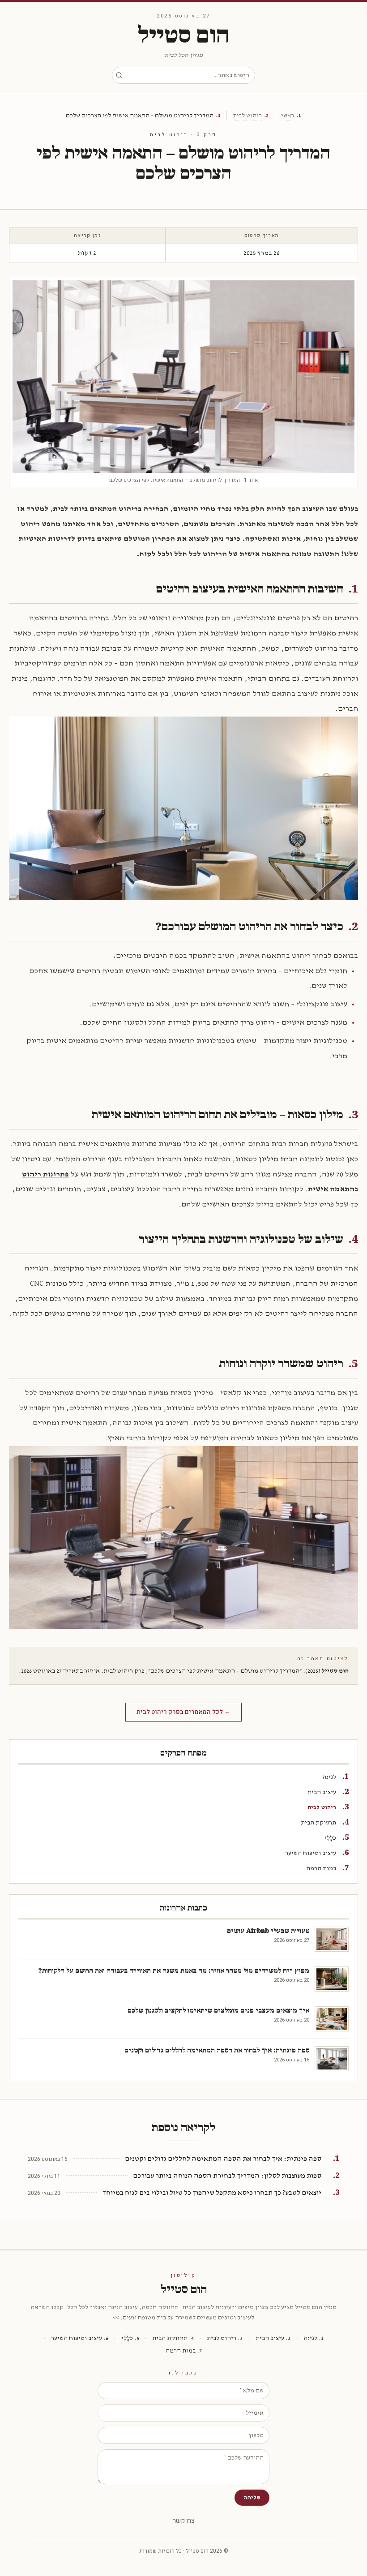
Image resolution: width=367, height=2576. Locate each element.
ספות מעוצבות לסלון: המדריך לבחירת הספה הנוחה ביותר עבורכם (227, 2176)
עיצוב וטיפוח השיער (311, 1853)
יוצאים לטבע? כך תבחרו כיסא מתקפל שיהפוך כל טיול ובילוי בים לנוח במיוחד (212, 2193)
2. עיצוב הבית (273, 2338)
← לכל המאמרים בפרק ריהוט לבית (183, 1712)
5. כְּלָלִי (130, 2338)
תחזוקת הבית (318, 1823)
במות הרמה (321, 1868)
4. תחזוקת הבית (173, 2338)
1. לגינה (314, 2338)
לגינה (329, 1777)
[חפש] (119, 75)
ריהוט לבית (247, 116)
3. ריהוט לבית (225, 2338)
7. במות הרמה (184, 2351)
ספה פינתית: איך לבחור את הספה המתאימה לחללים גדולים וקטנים (223, 2159)
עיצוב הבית (322, 1792)
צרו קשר (184, 2521)
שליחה (252, 2498)
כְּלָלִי (330, 1838)
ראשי (288, 116)
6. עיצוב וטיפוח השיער (80, 2338)
